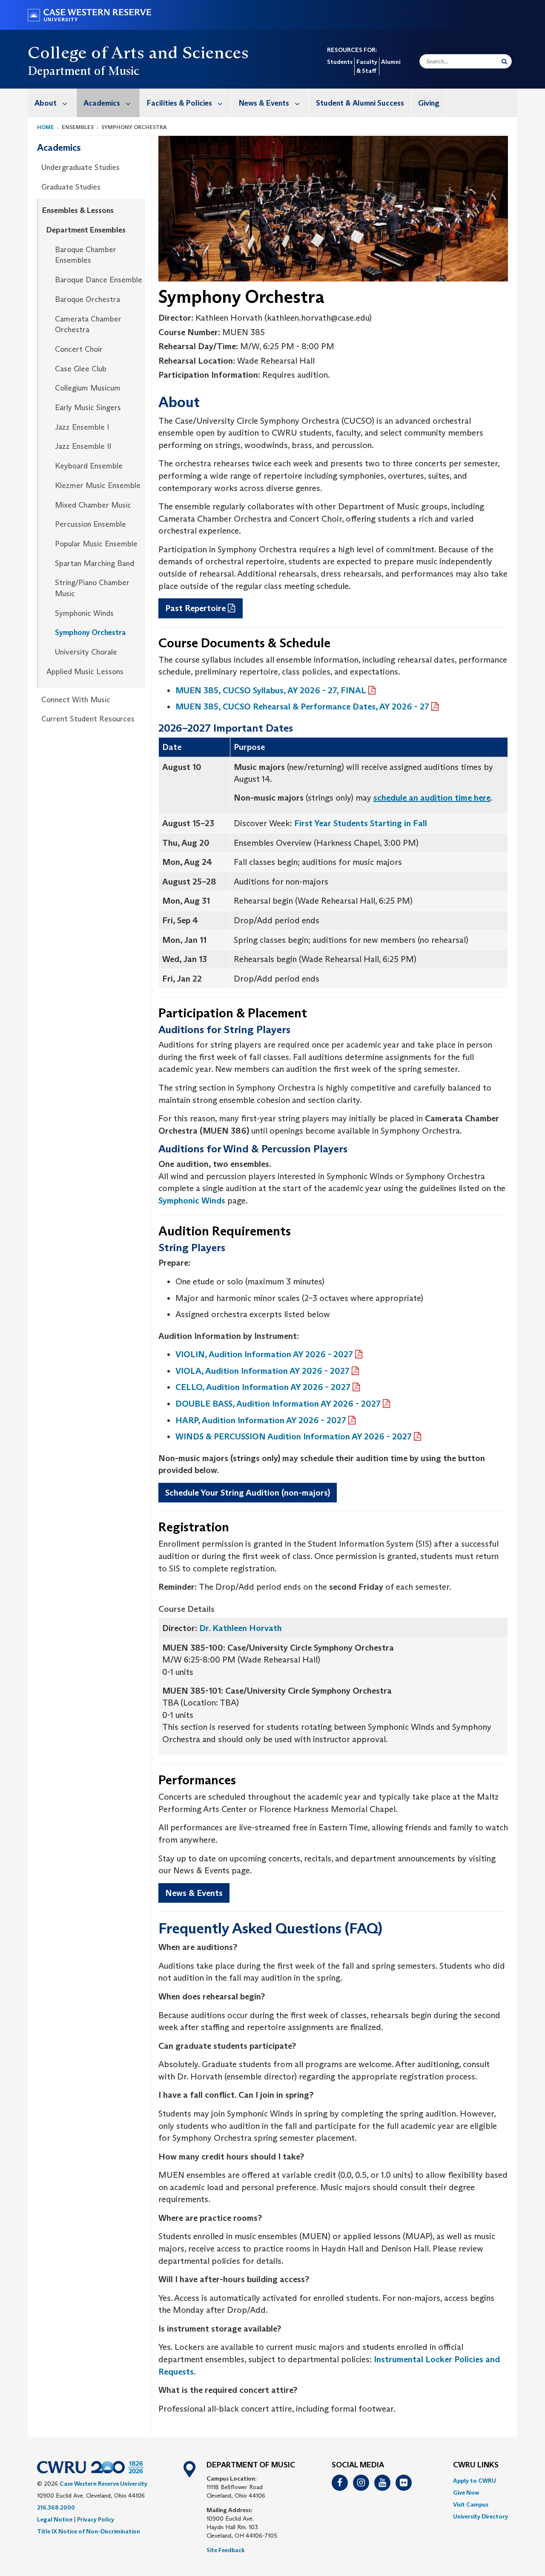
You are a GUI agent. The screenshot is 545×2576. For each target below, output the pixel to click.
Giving (429, 103)
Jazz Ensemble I (82, 427)
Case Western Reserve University (103, 2484)
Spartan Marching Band (95, 563)
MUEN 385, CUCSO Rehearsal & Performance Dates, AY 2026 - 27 (302, 706)
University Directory (480, 2516)
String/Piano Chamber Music (92, 588)
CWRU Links (476, 2465)
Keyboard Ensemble (89, 466)
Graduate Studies (71, 187)
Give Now (466, 2493)
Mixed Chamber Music (93, 505)
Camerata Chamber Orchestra (88, 325)
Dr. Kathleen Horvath (241, 1628)
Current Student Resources (88, 719)
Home (46, 127)
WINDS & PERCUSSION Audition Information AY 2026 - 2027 (294, 1436)
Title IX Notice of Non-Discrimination (89, 2531)
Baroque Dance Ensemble (99, 280)
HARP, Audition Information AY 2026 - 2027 (261, 1420)
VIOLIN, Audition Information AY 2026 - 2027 (264, 1354)
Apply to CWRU (475, 2481)
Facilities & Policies (179, 103)
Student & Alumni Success (360, 103)
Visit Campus (471, 2504)
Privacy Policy (96, 2519)
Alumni (391, 62)
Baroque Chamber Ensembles (86, 255)
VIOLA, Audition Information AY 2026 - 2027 (262, 1371)
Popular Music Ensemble (96, 544)
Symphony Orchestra (90, 632)
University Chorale (86, 652)
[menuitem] (52, 103)
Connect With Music (76, 700)
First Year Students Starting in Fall (361, 823)
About (46, 103)
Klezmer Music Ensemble (98, 485)
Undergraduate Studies (80, 167)
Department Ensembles (86, 230)
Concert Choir (79, 349)
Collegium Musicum (88, 388)
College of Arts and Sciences (138, 52)
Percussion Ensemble (90, 524)
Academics (102, 103)
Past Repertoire (195, 608)
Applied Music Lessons (85, 672)
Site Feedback (226, 2550)
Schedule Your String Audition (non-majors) (248, 1493)
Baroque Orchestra (87, 299)
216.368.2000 (56, 2507)
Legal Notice (55, 2519)
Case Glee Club (81, 369)
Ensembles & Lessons (78, 210)
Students (340, 62)
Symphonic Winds (84, 613)
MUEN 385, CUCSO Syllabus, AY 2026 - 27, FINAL (271, 690)
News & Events (264, 103)
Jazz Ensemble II (83, 446)
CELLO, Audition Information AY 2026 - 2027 (263, 1387)
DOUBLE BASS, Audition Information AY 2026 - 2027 (278, 1404)
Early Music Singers (88, 408)
